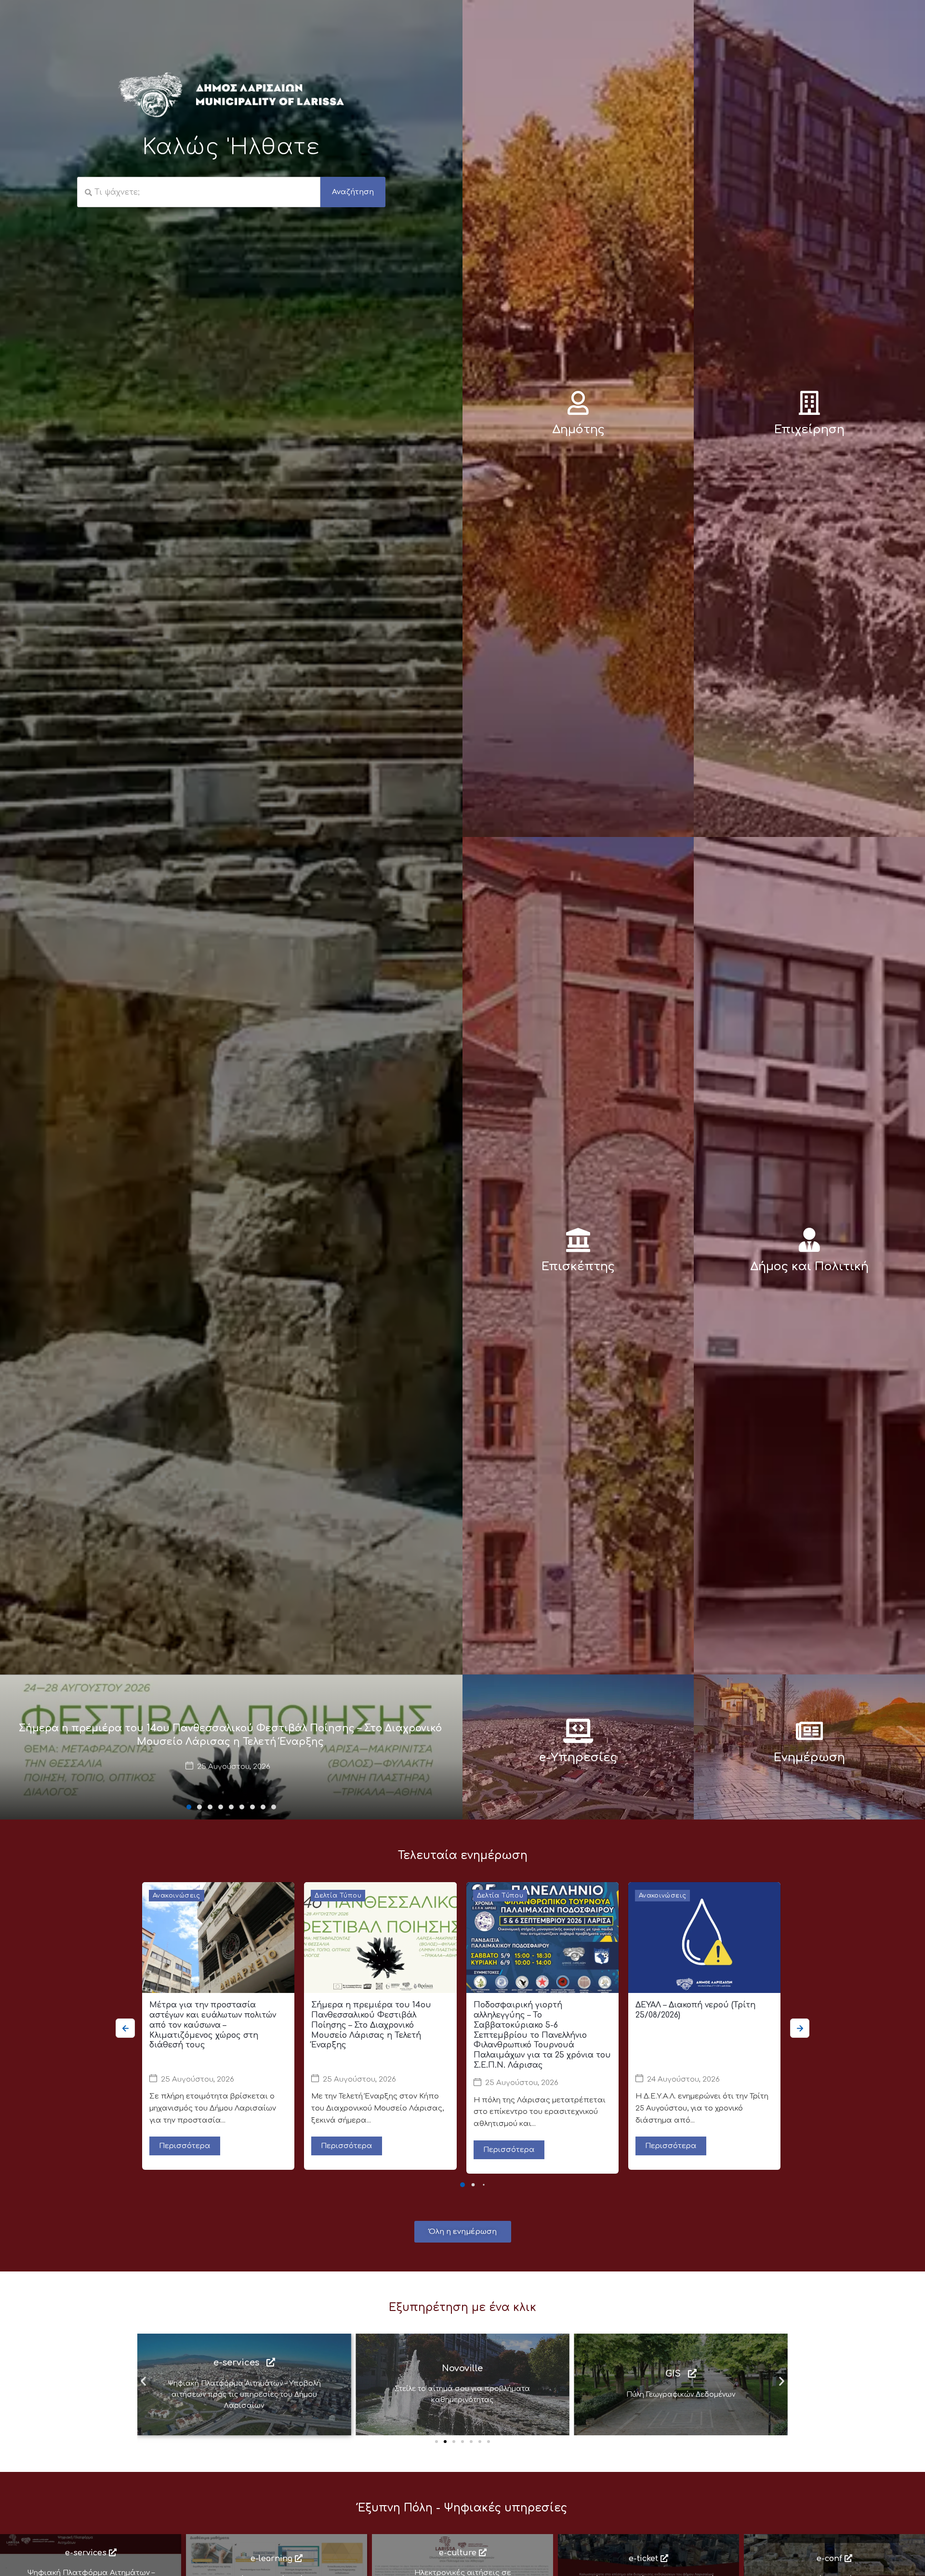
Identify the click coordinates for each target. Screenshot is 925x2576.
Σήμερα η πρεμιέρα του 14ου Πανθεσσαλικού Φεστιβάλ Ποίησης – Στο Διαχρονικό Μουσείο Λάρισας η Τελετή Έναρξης (371, 2025)
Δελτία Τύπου (338, 1896)
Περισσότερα (185, 2146)
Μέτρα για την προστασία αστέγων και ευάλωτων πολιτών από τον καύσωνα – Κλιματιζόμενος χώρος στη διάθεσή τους (213, 2025)
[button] (189, 1807)
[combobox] (199, 192)
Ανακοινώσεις (177, 1896)
